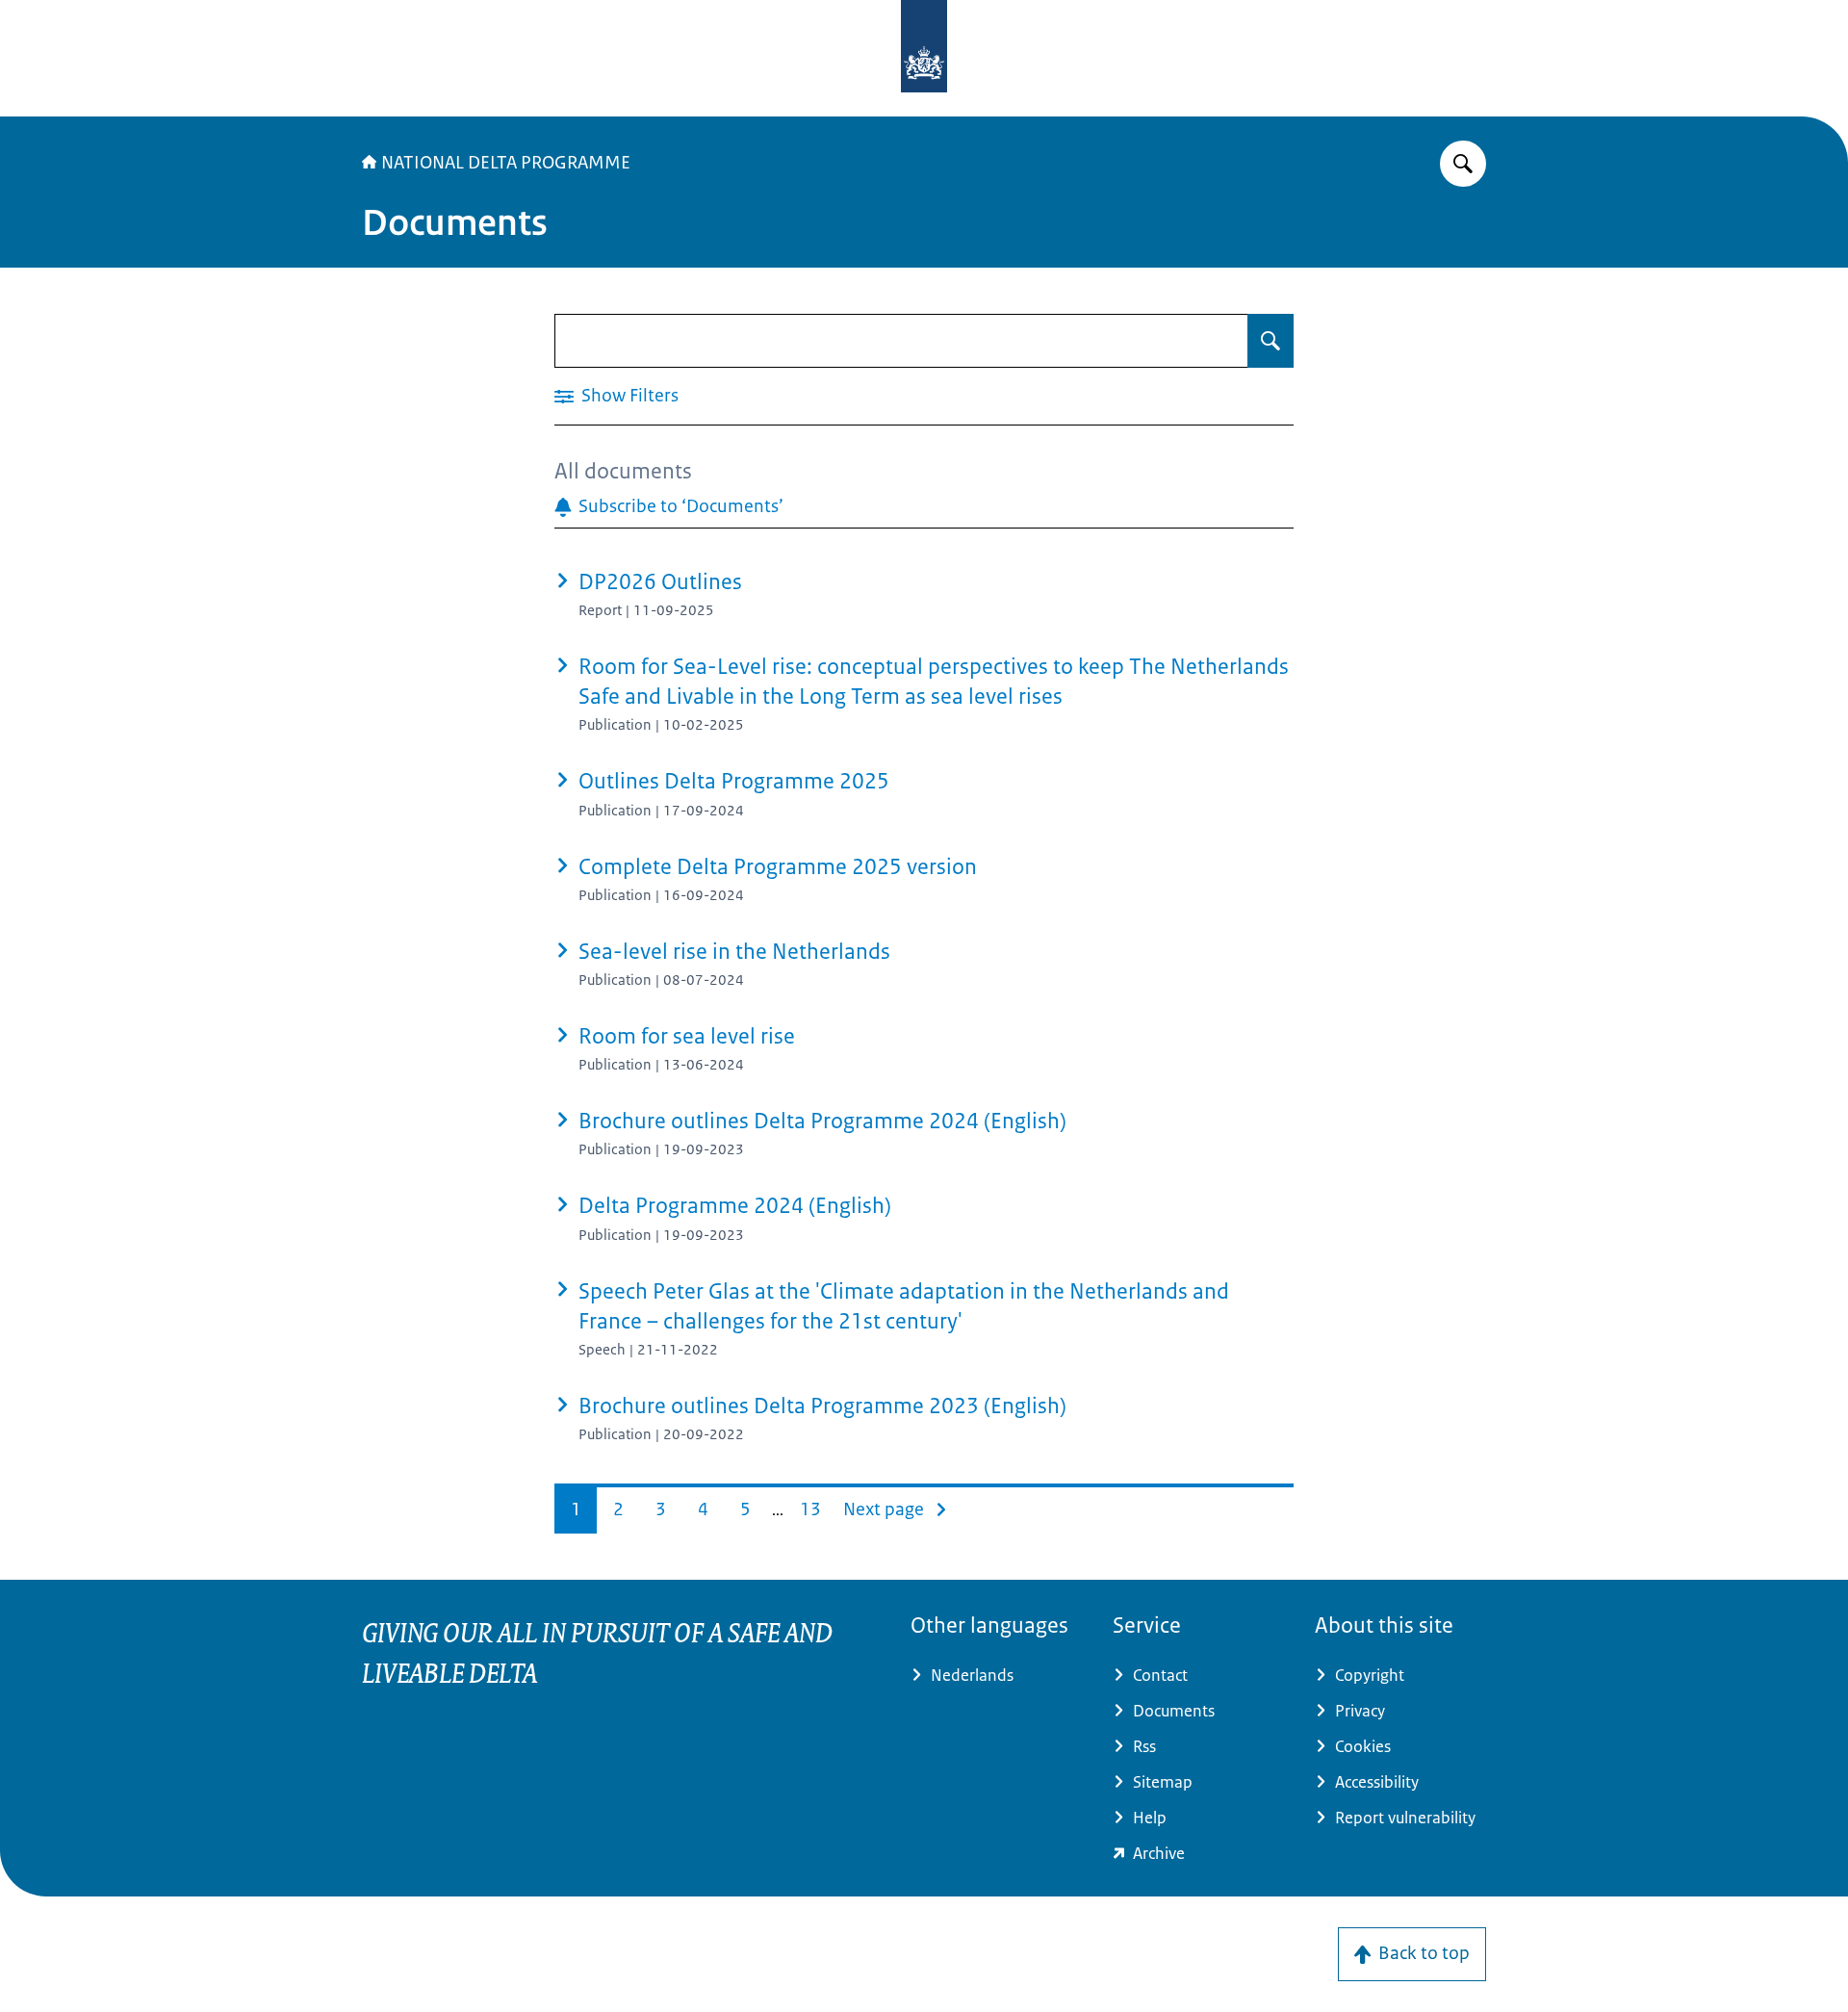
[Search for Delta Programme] (1463, 164)
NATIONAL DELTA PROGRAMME (506, 163)
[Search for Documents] (1270, 341)
